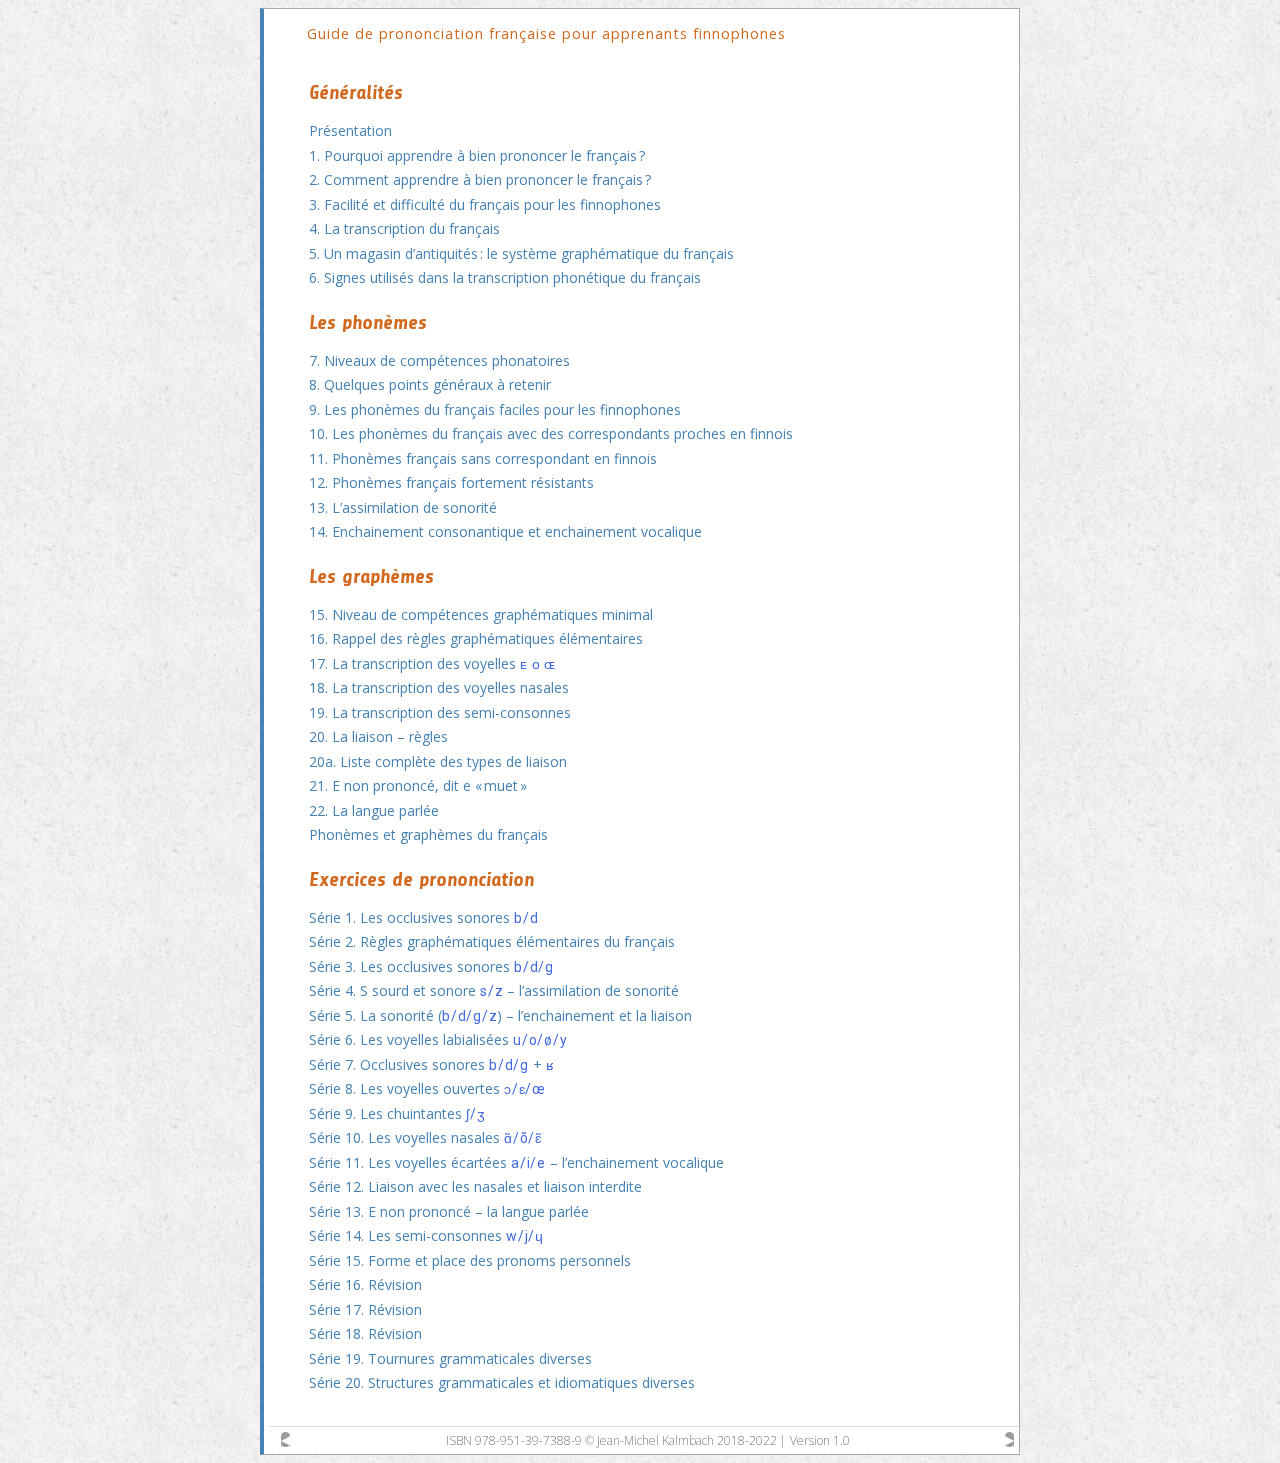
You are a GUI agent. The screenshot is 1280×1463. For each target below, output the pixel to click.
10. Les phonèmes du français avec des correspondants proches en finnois (551, 433)
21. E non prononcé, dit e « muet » (418, 785)
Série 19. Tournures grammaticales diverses (450, 1358)
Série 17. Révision (365, 1309)
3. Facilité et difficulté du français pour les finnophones (485, 204)
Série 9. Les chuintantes (397, 1113)
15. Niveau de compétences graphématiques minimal (481, 614)
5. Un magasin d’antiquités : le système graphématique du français (521, 253)
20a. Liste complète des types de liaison (438, 761)
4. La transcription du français (404, 228)
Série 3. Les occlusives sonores (431, 966)
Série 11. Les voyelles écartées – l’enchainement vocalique (516, 1162)
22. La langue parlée (374, 810)
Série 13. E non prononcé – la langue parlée (449, 1211)
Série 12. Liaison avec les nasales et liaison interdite (475, 1186)
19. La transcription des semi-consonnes (440, 712)
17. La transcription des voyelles (432, 663)
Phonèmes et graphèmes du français (428, 834)
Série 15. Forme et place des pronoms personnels (470, 1260)
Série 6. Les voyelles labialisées (438, 1039)
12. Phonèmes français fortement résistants (451, 482)
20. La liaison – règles (378, 736)
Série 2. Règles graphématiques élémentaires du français (492, 941)
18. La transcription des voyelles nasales (439, 687)
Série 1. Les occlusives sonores (423, 917)
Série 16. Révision (365, 1284)
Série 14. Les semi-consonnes (426, 1235)
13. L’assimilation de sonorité (403, 507)
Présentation (350, 130)
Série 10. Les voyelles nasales (425, 1137)
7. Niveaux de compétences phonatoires (439, 360)
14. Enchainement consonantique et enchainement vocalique (505, 531)
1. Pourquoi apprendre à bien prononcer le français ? (477, 155)
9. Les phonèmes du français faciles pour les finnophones (495, 409)
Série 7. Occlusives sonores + (432, 1064)
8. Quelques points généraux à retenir (430, 384)
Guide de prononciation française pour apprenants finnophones (546, 33)
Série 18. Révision (365, 1333)
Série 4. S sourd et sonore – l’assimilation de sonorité (494, 990)
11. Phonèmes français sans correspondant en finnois (483, 458)
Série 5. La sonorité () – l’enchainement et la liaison (500, 1015)
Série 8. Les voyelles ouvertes (427, 1088)
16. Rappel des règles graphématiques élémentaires (476, 638)
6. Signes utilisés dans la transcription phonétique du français (505, 277)
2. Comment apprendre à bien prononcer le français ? (480, 179)
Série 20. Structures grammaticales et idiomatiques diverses (502, 1382)
